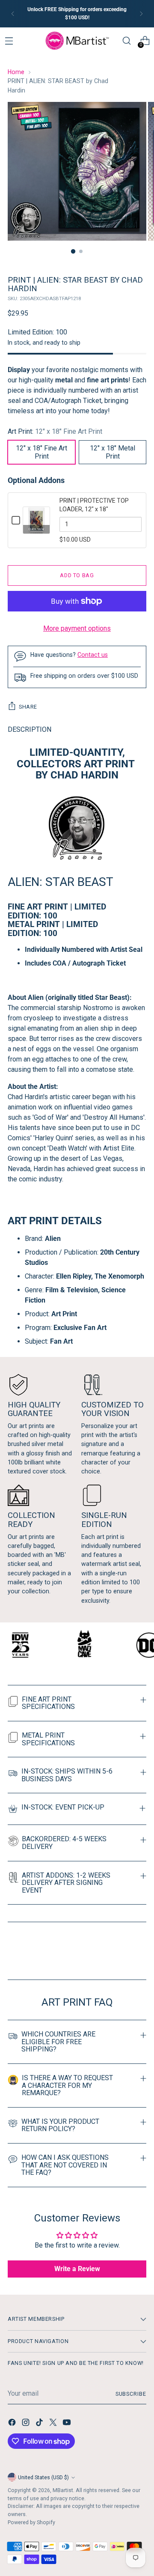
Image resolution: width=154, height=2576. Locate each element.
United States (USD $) (43, 2477)
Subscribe (131, 2394)
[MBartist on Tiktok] (40, 2424)
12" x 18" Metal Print (113, 452)
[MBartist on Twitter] (54, 2424)
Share (28, 707)
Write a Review (77, 2269)
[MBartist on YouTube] (68, 2424)
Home (16, 72)
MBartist (63, 2490)
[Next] (141, 14)
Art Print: (55, 431)
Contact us (93, 655)
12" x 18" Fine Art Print (41, 452)
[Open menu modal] (9, 41)
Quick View (36, 529)
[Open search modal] (126, 41)
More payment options (77, 628)
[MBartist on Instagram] (27, 2424)
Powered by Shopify (31, 2522)
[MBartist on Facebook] (13, 2424)
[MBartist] (77, 41)
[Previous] (13, 14)
